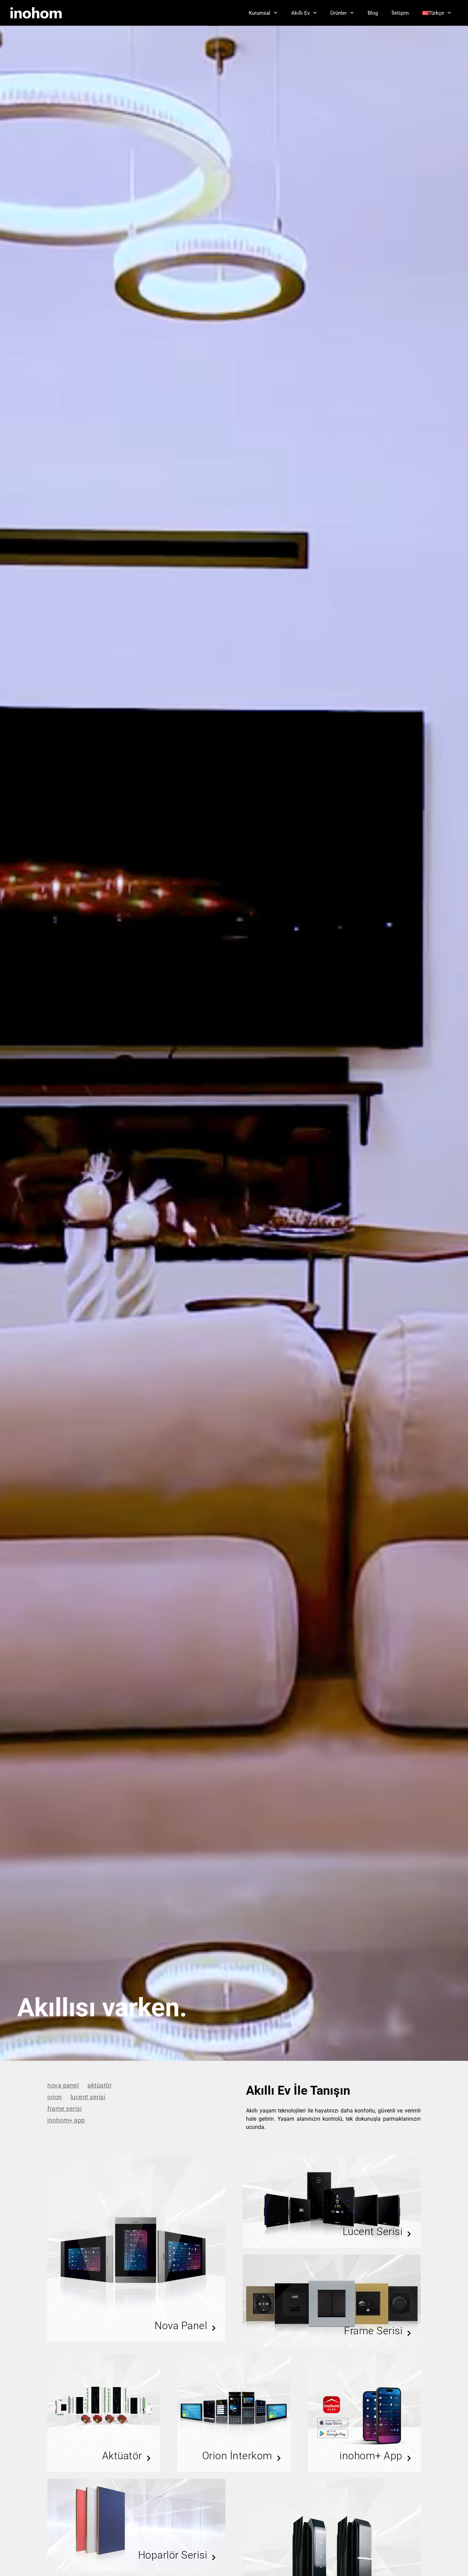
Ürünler (338, 13)
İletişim (400, 13)
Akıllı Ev (300, 13)
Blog (373, 13)
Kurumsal (260, 13)
